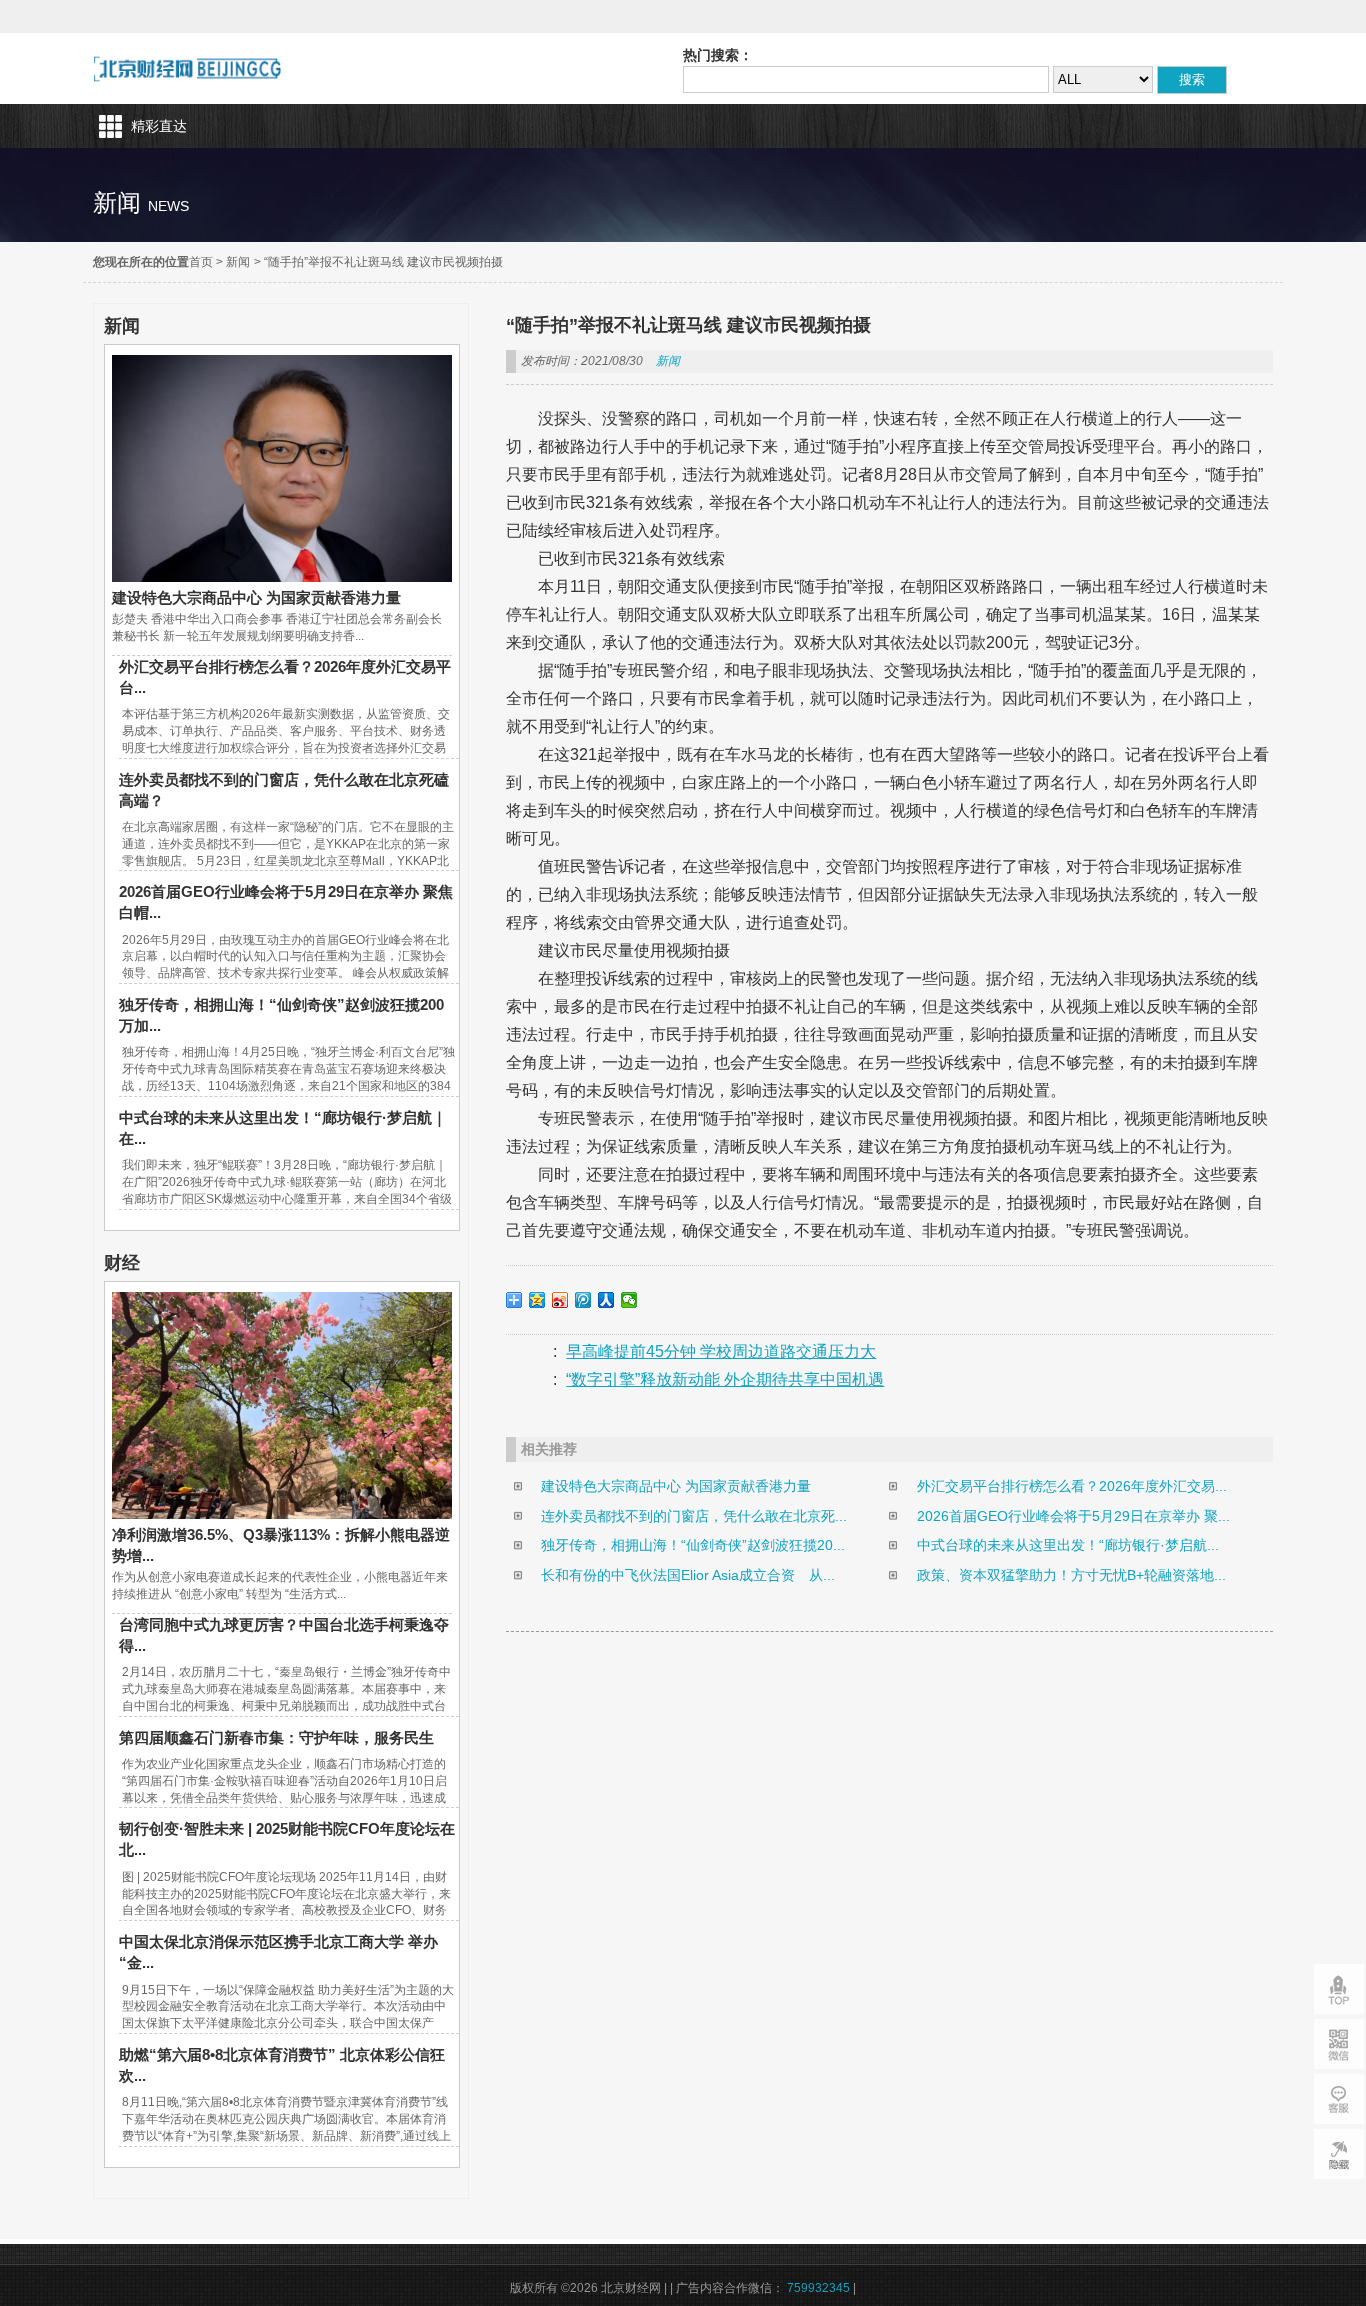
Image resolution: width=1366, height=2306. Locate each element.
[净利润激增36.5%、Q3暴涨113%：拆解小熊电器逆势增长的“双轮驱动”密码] (282, 1514)
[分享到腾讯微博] (583, 1300)
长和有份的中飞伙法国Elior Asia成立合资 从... (688, 1575)
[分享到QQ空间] (537, 1300)
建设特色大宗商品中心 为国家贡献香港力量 (256, 597)
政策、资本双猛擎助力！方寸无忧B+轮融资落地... (1071, 1575)
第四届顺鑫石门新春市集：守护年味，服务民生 (276, 1737)
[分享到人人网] (606, 1300)
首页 (201, 262)
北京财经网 (187, 68)
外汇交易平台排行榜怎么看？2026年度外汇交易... (1072, 1486)
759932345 (818, 2288)
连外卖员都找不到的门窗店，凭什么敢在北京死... (694, 1516)
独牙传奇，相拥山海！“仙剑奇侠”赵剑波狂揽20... (693, 1545)
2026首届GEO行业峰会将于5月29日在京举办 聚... (1073, 1516)
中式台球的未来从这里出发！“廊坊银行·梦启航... (1068, 1545)
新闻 (238, 262)
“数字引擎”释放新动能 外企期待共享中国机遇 (725, 1379)
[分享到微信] (629, 1300)
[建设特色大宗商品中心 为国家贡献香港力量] (282, 577)
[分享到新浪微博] (560, 1300)
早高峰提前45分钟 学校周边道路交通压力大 (721, 1351)
